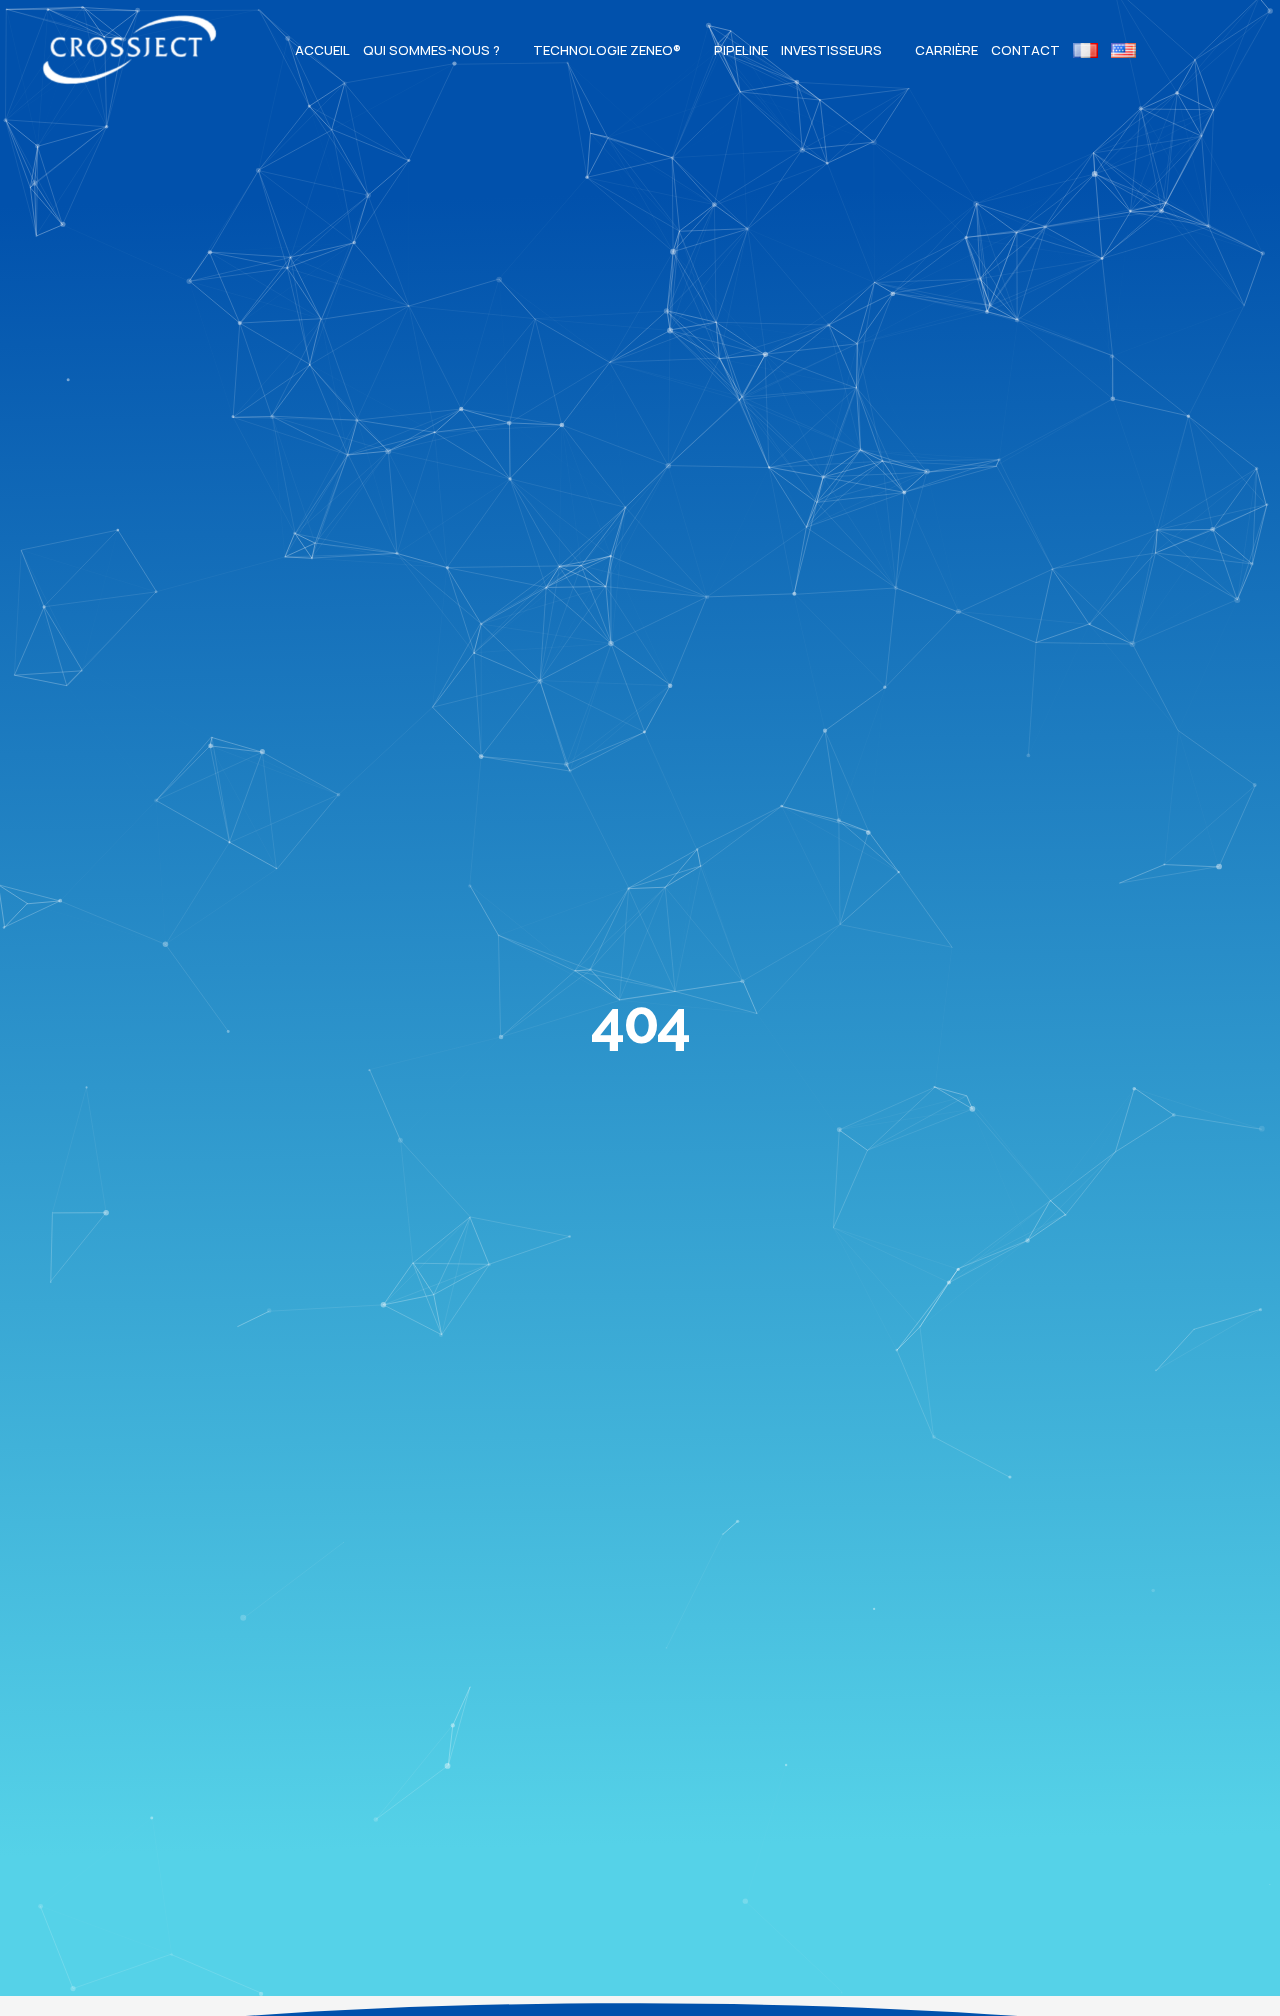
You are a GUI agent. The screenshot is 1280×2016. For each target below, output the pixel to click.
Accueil (322, 50)
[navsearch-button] (1170, 50)
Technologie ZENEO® (607, 50)
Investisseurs (831, 50)
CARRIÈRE (946, 50)
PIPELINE (741, 50)
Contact (1025, 50)
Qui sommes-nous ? (431, 50)
